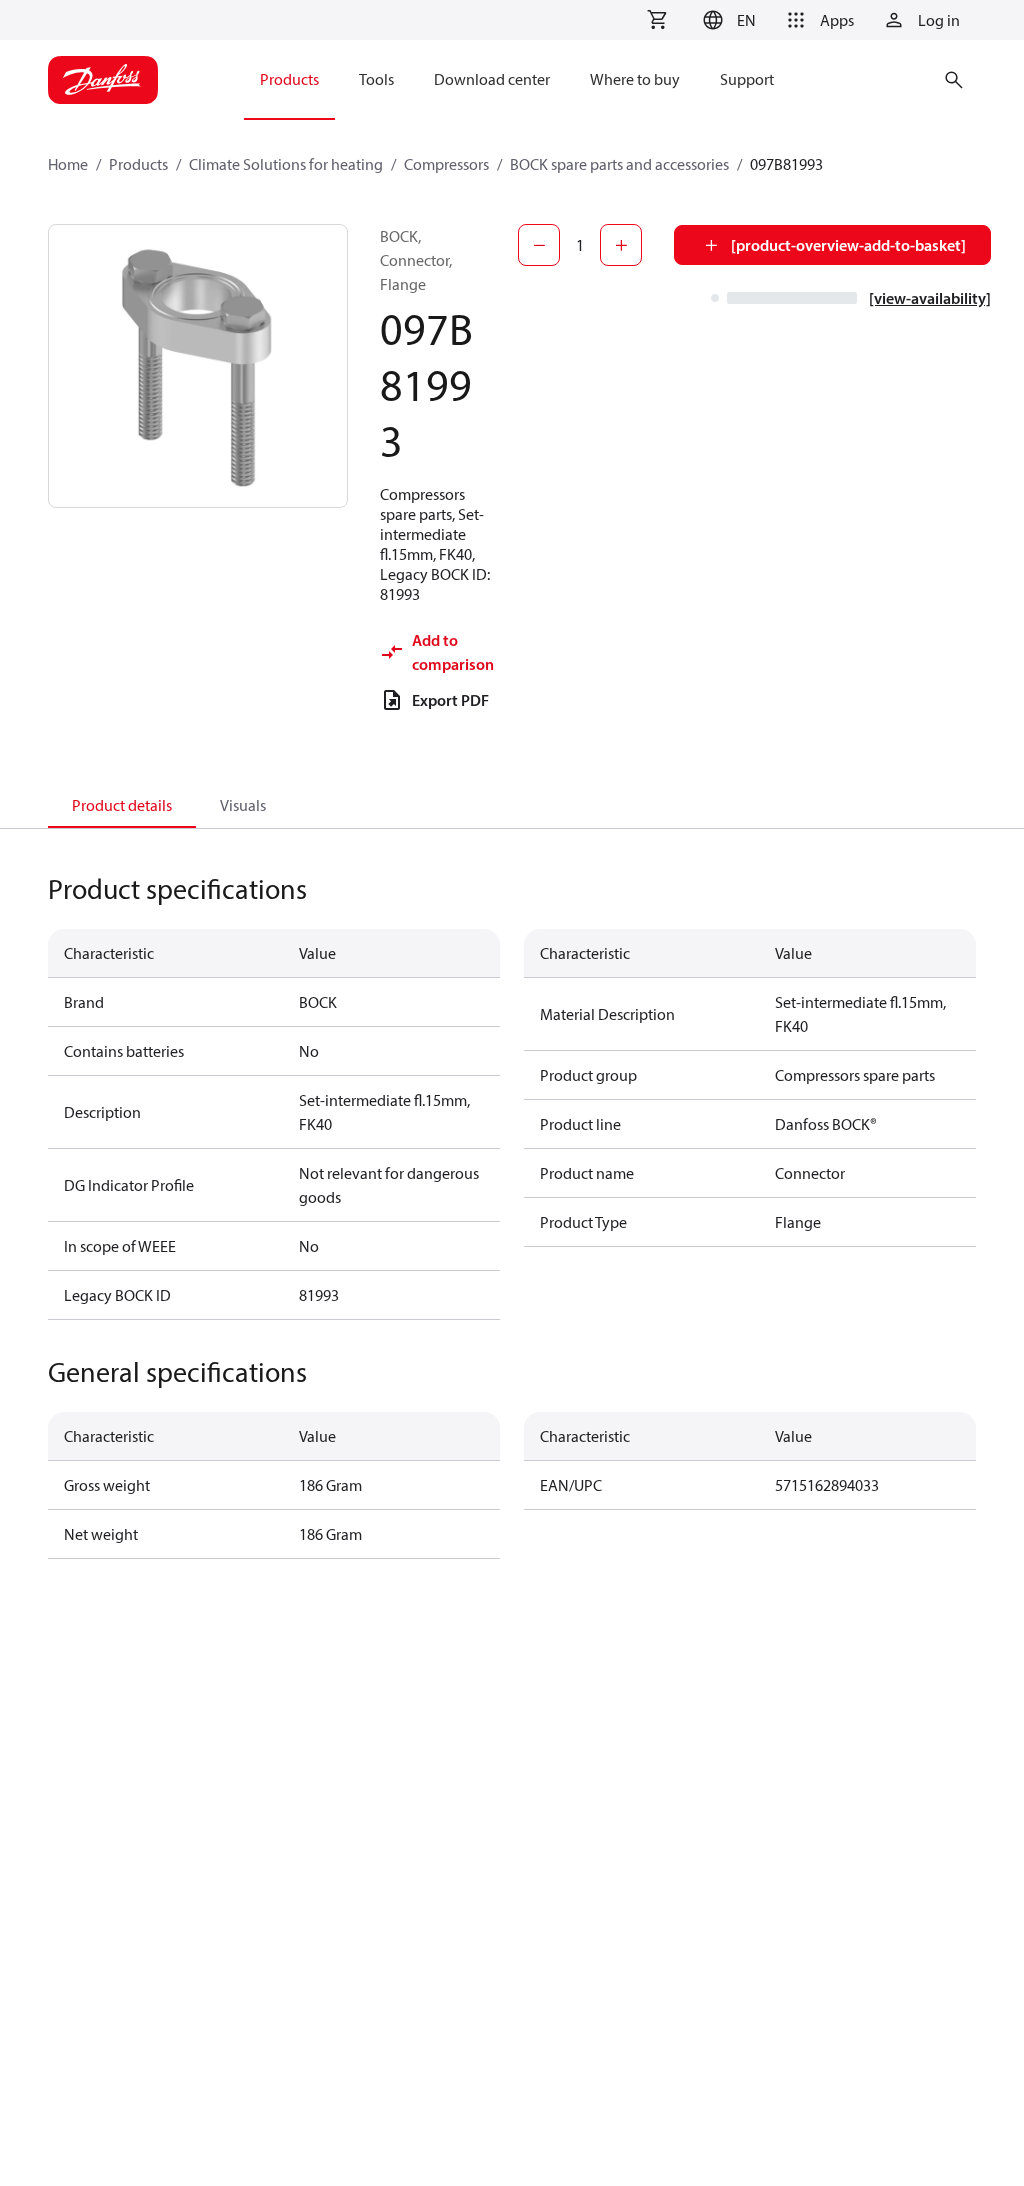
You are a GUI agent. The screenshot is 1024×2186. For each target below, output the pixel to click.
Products (138, 164)
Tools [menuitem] (376, 79)
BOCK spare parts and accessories (619, 164)
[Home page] (103, 80)
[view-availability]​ (930, 298)
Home (68, 164)
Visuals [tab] (243, 805)
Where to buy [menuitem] (635, 79)
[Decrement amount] (539, 245)
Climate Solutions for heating (286, 164)
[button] (726, 20)
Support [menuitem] (747, 79)
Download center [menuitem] (492, 79)
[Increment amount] (621, 245)
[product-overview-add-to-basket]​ (848, 245)
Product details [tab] (122, 805)
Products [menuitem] (289, 79)
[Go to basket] (657, 20)
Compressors (446, 164)
